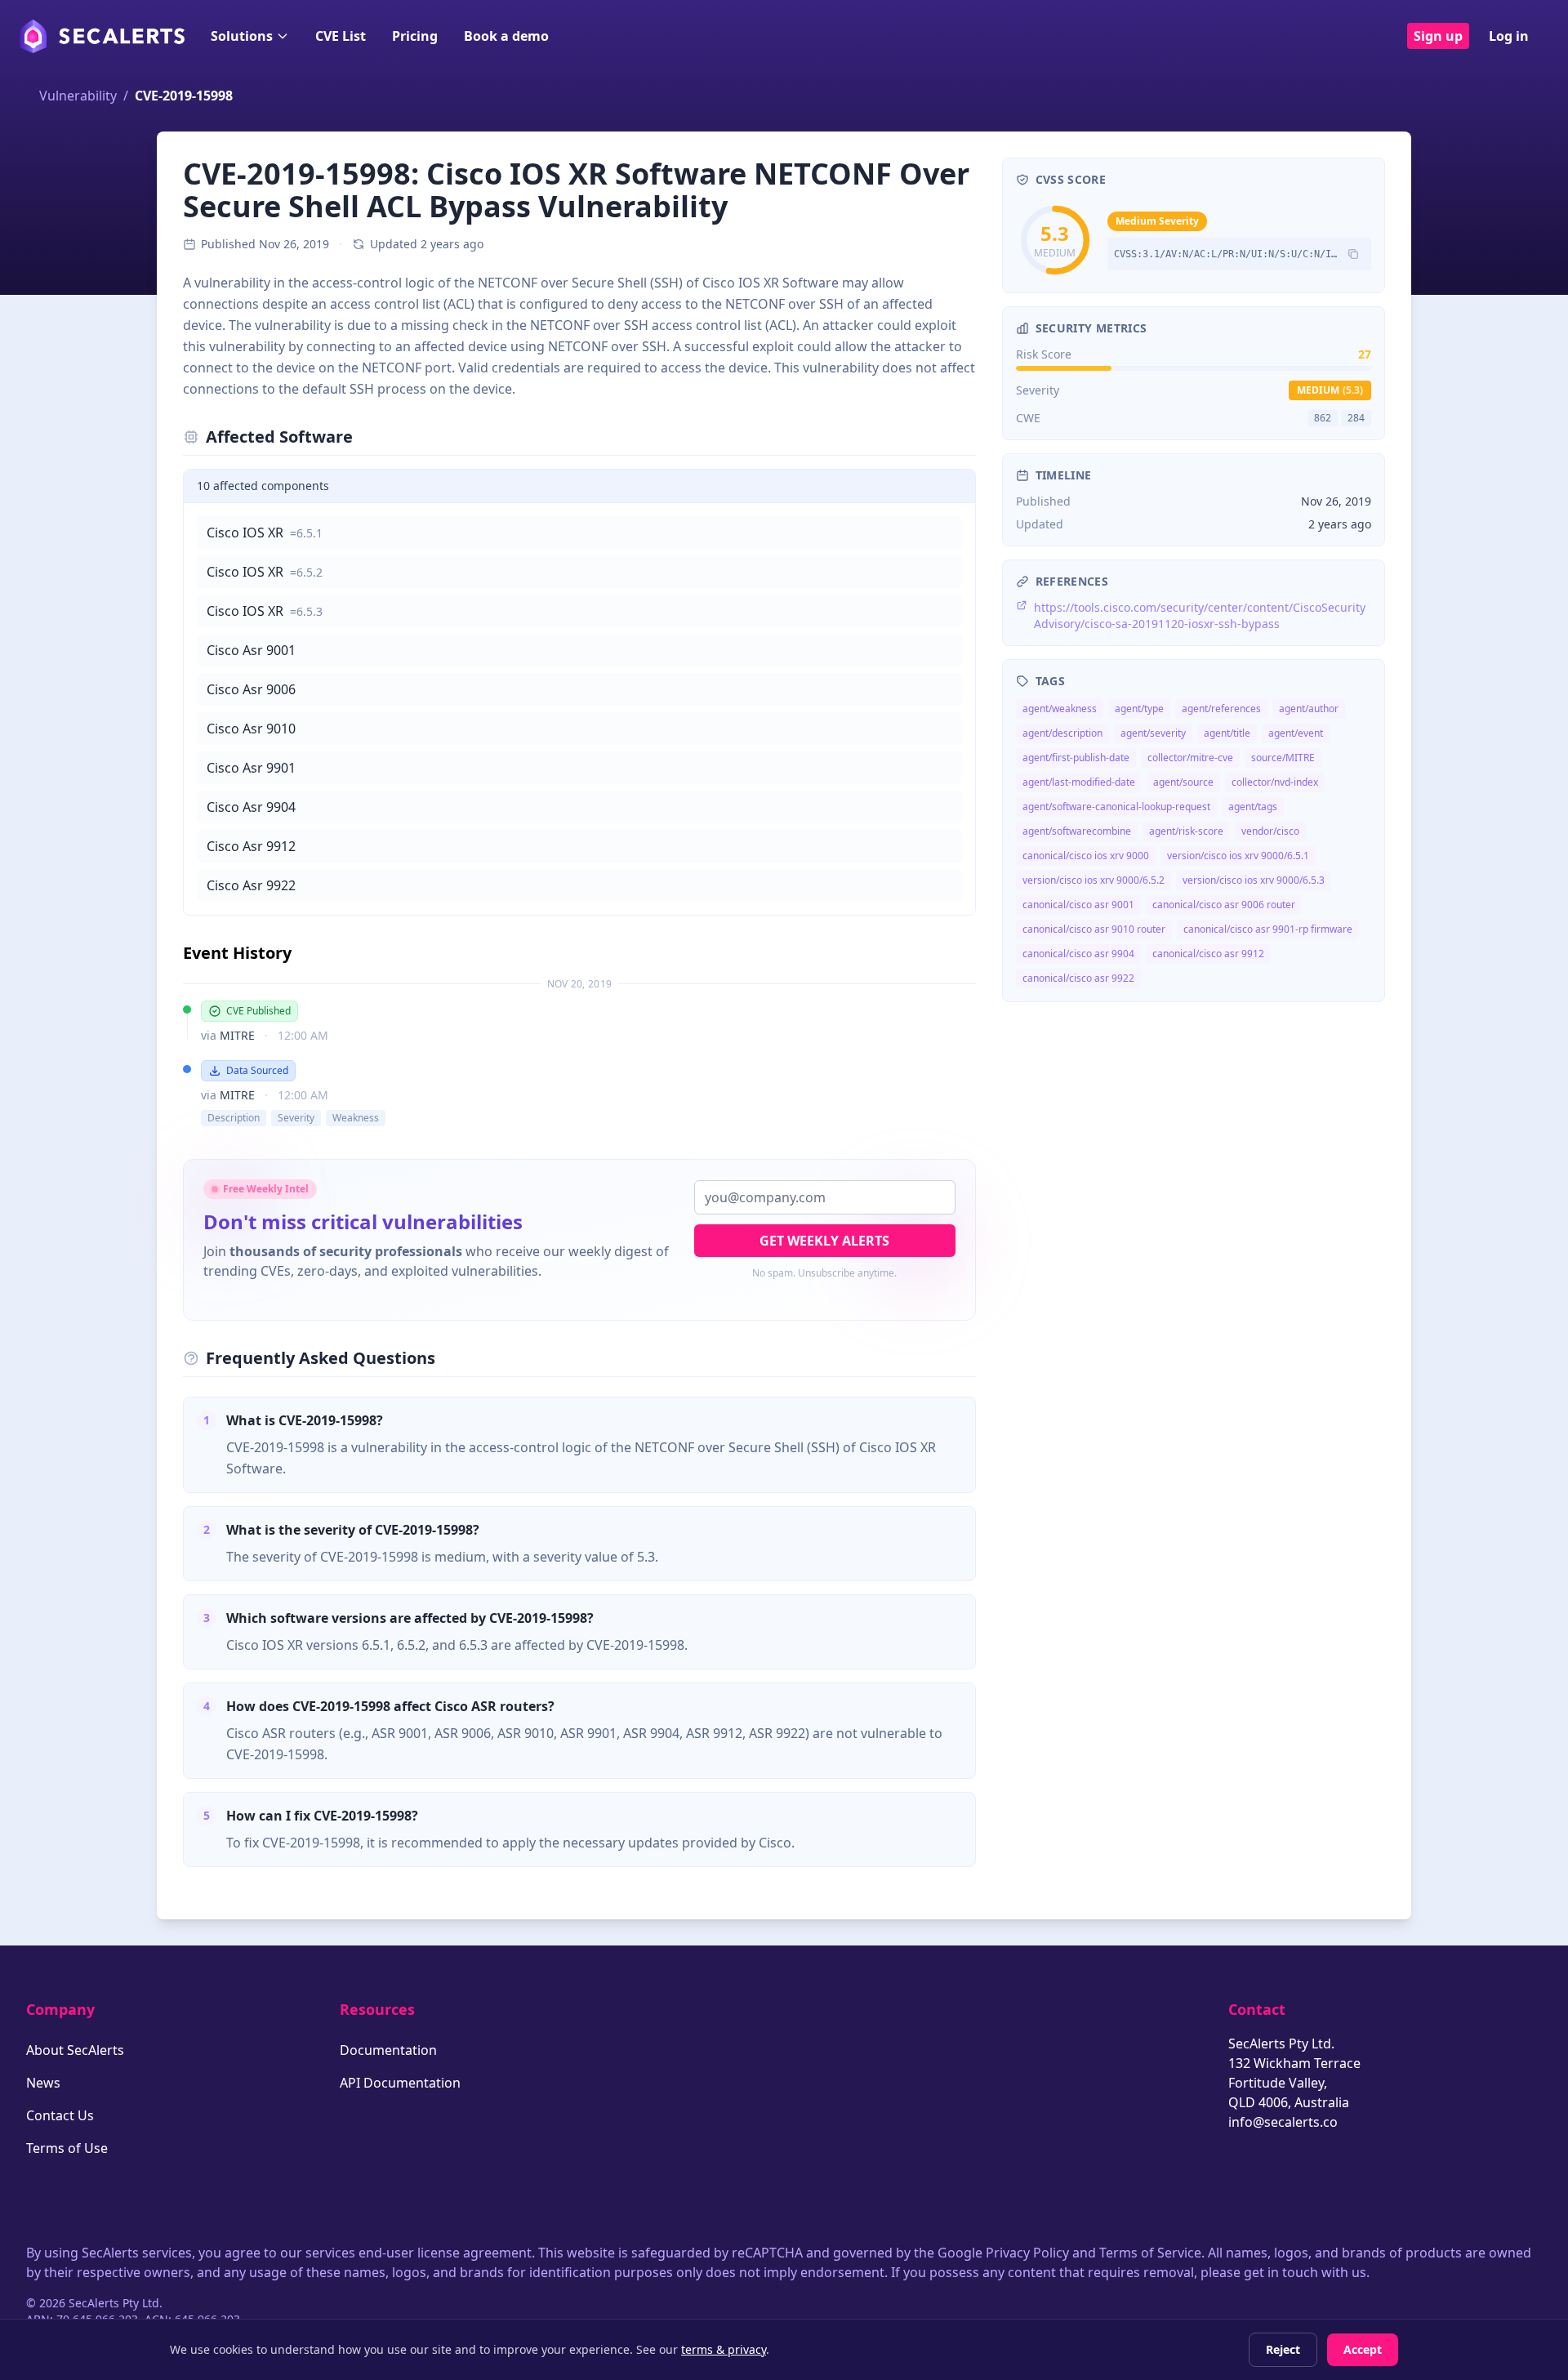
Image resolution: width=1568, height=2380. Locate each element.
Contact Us (60, 2115)
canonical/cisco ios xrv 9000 (1086, 856)
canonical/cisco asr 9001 (1078, 905)
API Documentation (400, 2083)
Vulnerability (78, 96)
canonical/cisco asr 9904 (1078, 954)
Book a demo (506, 36)
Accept (1363, 2349)
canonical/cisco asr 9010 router (1094, 929)
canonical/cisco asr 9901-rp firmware (1268, 929)
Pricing (415, 36)
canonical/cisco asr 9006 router (1224, 905)
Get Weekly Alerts (824, 1241)
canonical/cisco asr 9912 (1208, 954)
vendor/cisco (1270, 831)
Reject (1283, 2349)
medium (1330, 390)
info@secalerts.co (1283, 2122)
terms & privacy (724, 2349)
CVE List (341, 36)
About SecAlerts (75, 2050)
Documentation (388, 2050)
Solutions (242, 36)
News (43, 2083)
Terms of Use (67, 2148)
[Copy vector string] (1353, 254)
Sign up (1438, 36)
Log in (1509, 36)
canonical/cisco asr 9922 (1078, 978)
